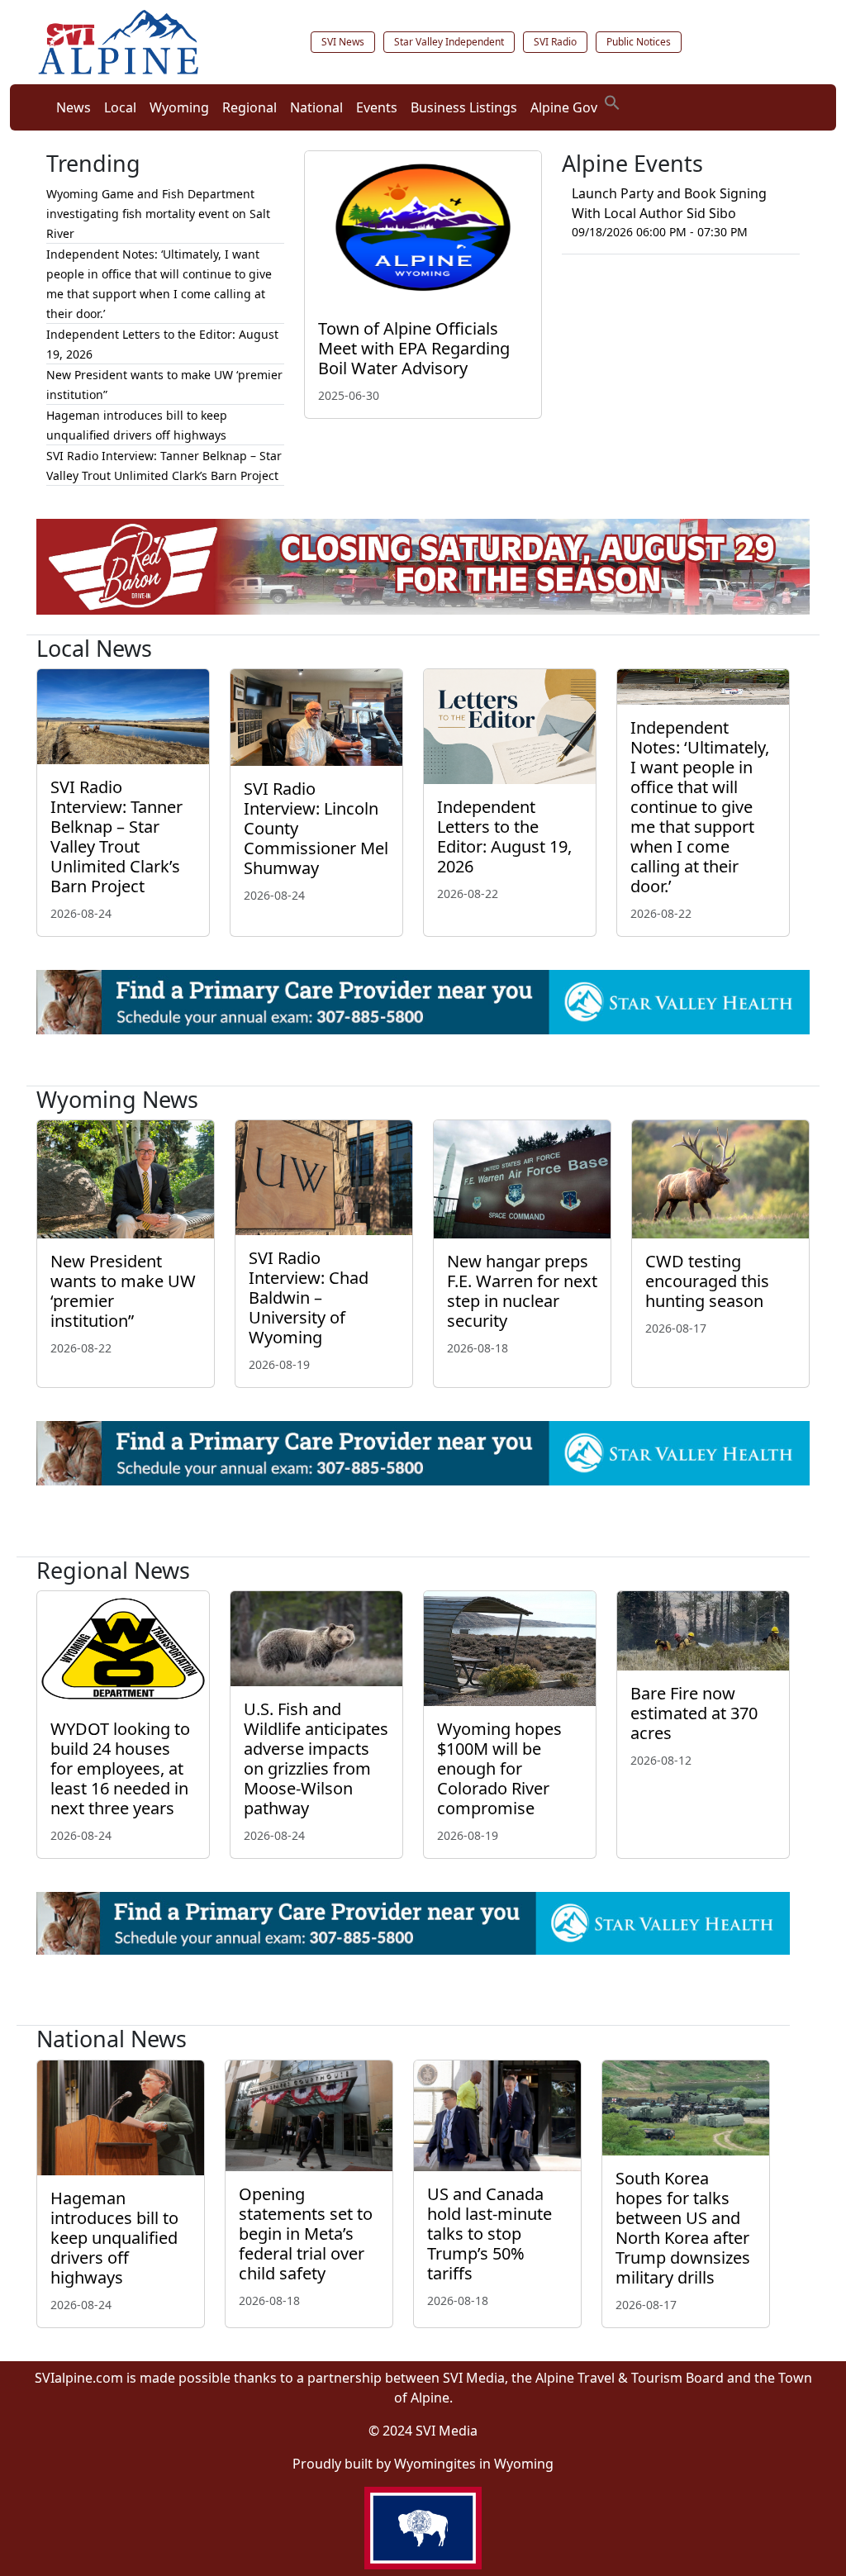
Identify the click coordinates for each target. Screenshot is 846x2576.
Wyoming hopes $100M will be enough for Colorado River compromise (499, 1768)
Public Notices (639, 42)
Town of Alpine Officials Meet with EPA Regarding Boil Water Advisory (414, 348)
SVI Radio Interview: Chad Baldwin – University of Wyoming (309, 1298)
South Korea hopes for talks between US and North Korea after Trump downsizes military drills (683, 2228)
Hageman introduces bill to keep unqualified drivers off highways (114, 2238)
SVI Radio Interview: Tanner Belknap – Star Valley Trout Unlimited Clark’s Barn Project (116, 836)
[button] (612, 101)
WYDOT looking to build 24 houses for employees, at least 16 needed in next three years (120, 1768)
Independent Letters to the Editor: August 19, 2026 (504, 836)
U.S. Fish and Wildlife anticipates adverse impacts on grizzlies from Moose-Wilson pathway (316, 1759)
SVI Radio (555, 42)
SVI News (343, 42)
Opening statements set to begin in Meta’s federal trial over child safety (306, 2234)
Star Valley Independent (449, 42)
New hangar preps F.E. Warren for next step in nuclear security (522, 1291)
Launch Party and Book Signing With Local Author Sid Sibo (669, 203)
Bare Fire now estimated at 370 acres (694, 1713)
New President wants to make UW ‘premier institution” (123, 1291)
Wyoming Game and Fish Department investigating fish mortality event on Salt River (158, 214)
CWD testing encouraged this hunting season (707, 1281)
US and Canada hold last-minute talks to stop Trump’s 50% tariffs (490, 2234)
